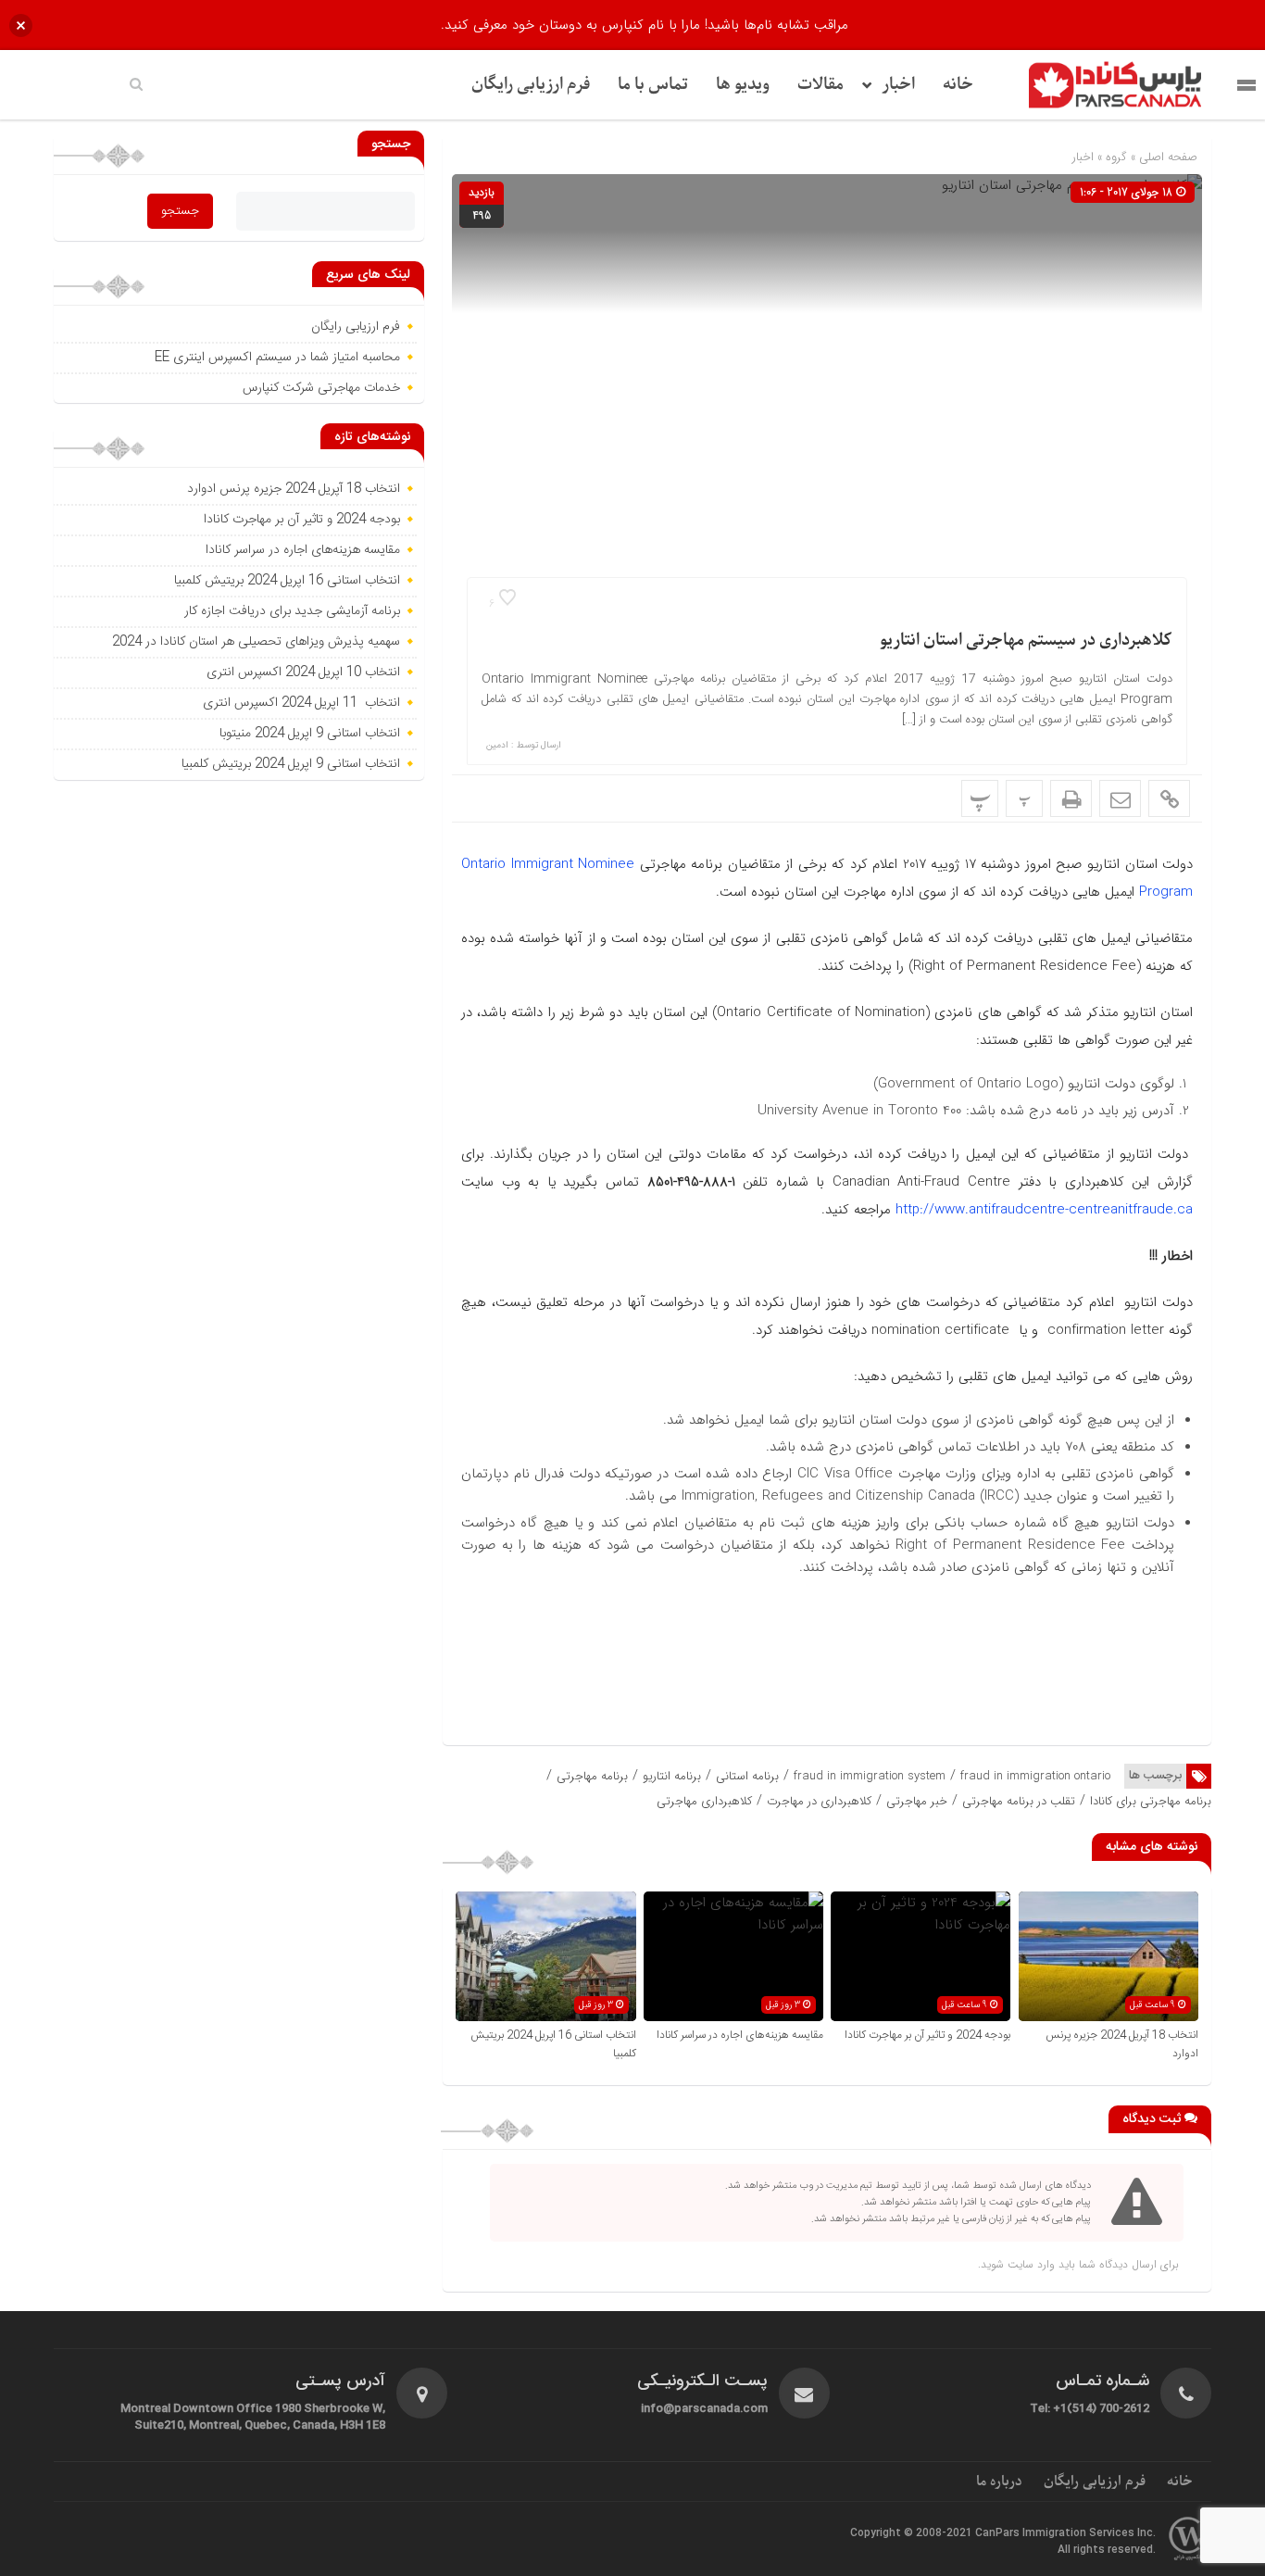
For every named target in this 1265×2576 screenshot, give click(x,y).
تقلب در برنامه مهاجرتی (1019, 1801)
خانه (958, 85)
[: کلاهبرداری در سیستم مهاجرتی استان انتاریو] (1120, 798)
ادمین (497, 746)
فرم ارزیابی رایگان (531, 85)
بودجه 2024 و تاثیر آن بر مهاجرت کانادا (927, 2035)
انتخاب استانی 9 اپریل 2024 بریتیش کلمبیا (291, 764)
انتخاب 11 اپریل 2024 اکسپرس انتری (301, 703)
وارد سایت (1029, 2264)
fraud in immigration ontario (1035, 1776)
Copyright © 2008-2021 (913, 2533)
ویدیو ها (743, 85)
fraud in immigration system (870, 1776)
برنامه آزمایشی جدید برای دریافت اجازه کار (290, 611)
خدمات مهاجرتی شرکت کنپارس (321, 388)
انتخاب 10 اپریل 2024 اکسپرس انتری (303, 672)
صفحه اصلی (1166, 157)
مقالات (820, 85)
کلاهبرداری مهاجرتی (704, 1801)
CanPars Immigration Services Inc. (1065, 2533)
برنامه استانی (747, 1776)
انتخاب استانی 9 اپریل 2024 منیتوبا (308, 734)
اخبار (898, 85)
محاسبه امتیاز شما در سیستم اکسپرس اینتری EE (277, 358)
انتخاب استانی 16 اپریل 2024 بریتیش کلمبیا (287, 581)
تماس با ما (653, 85)
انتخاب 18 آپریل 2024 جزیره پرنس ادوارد (294, 489)
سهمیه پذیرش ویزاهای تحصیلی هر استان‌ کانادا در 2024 (256, 642)
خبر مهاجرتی (917, 1801)
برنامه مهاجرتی (592, 1776)
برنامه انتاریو (672, 1776)
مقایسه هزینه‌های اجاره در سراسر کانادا (740, 2035)
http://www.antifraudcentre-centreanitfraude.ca (1042, 1210)
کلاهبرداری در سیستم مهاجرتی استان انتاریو (1026, 641)
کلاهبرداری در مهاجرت (819, 1801)
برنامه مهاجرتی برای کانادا (1151, 1801)
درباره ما (999, 2482)
